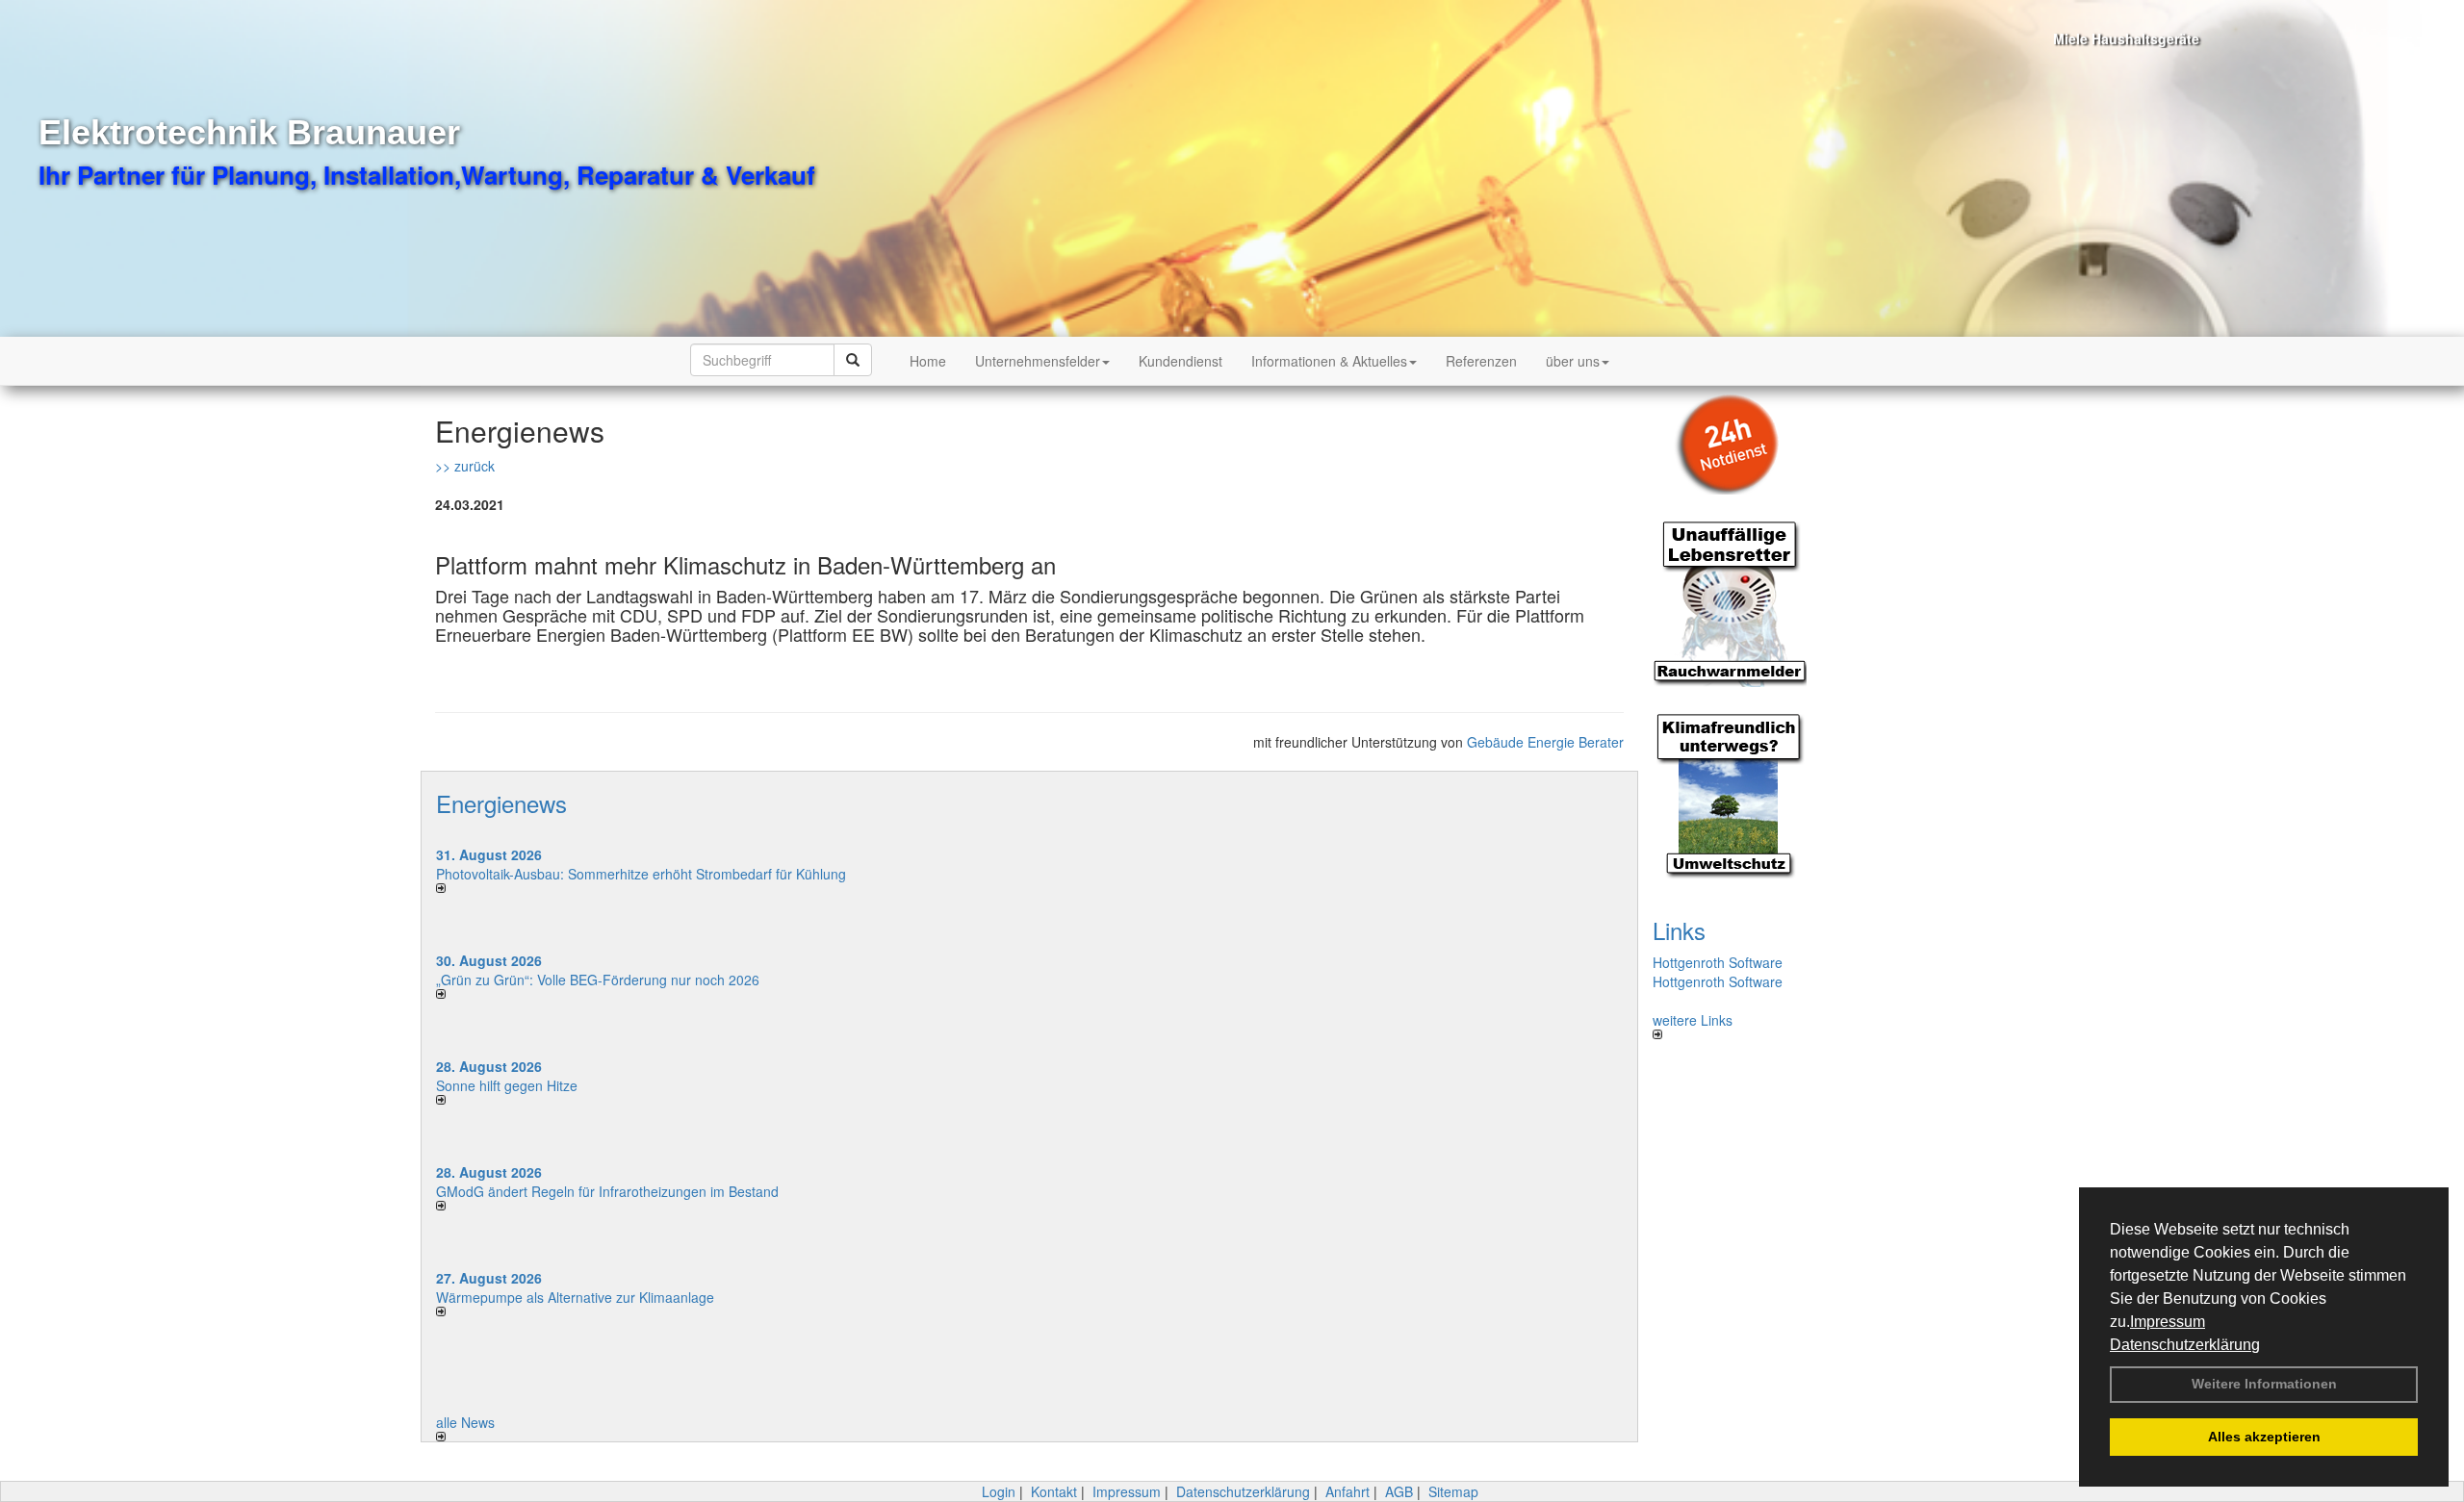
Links (1679, 930)
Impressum (2168, 1322)
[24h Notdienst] (1744, 440)
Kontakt (1054, 1491)
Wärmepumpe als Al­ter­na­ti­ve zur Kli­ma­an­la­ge (575, 1297)
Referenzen (1481, 361)
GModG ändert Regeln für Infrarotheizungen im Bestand (607, 1191)
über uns (1573, 361)
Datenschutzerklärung (2185, 1345)
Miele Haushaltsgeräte (2096, 38)
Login (999, 1491)
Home (928, 361)
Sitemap (1453, 1491)
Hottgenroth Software (1718, 962)
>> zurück (465, 466)
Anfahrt (1347, 1491)
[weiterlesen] (726, 888)
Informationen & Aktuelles (1329, 361)
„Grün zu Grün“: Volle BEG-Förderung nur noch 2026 (598, 980)
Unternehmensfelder (1038, 361)
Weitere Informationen (2264, 1384)
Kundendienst (1181, 361)
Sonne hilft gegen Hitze (507, 1085)
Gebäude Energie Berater (1545, 742)
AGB (1399, 1491)
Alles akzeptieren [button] (2264, 1437)
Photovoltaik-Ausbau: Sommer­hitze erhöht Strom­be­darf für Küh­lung (641, 874)
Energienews (501, 803)
